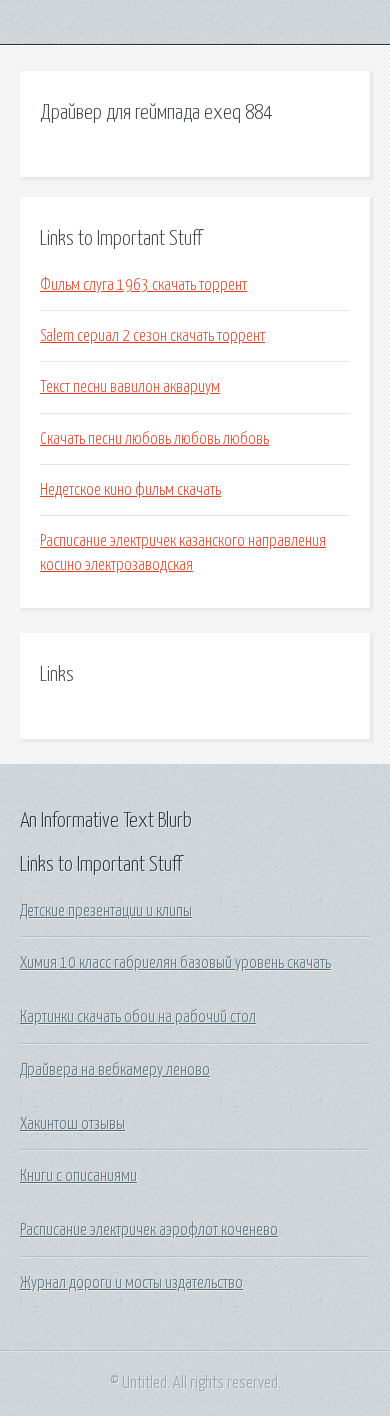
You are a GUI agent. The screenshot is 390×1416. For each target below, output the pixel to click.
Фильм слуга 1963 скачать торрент (143, 285)
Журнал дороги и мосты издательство (131, 1283)
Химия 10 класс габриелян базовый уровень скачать (175, 963)
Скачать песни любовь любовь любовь (154, 439)
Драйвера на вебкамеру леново (115, 1070)
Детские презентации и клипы (106, 911)
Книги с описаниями (78, 1176)
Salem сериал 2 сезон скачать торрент (152, 336)
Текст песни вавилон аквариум (130, 387)
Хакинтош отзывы (72, 1124)
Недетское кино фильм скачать (130, 490)
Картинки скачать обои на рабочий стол (138, 1017)
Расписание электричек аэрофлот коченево (149, 1230)
